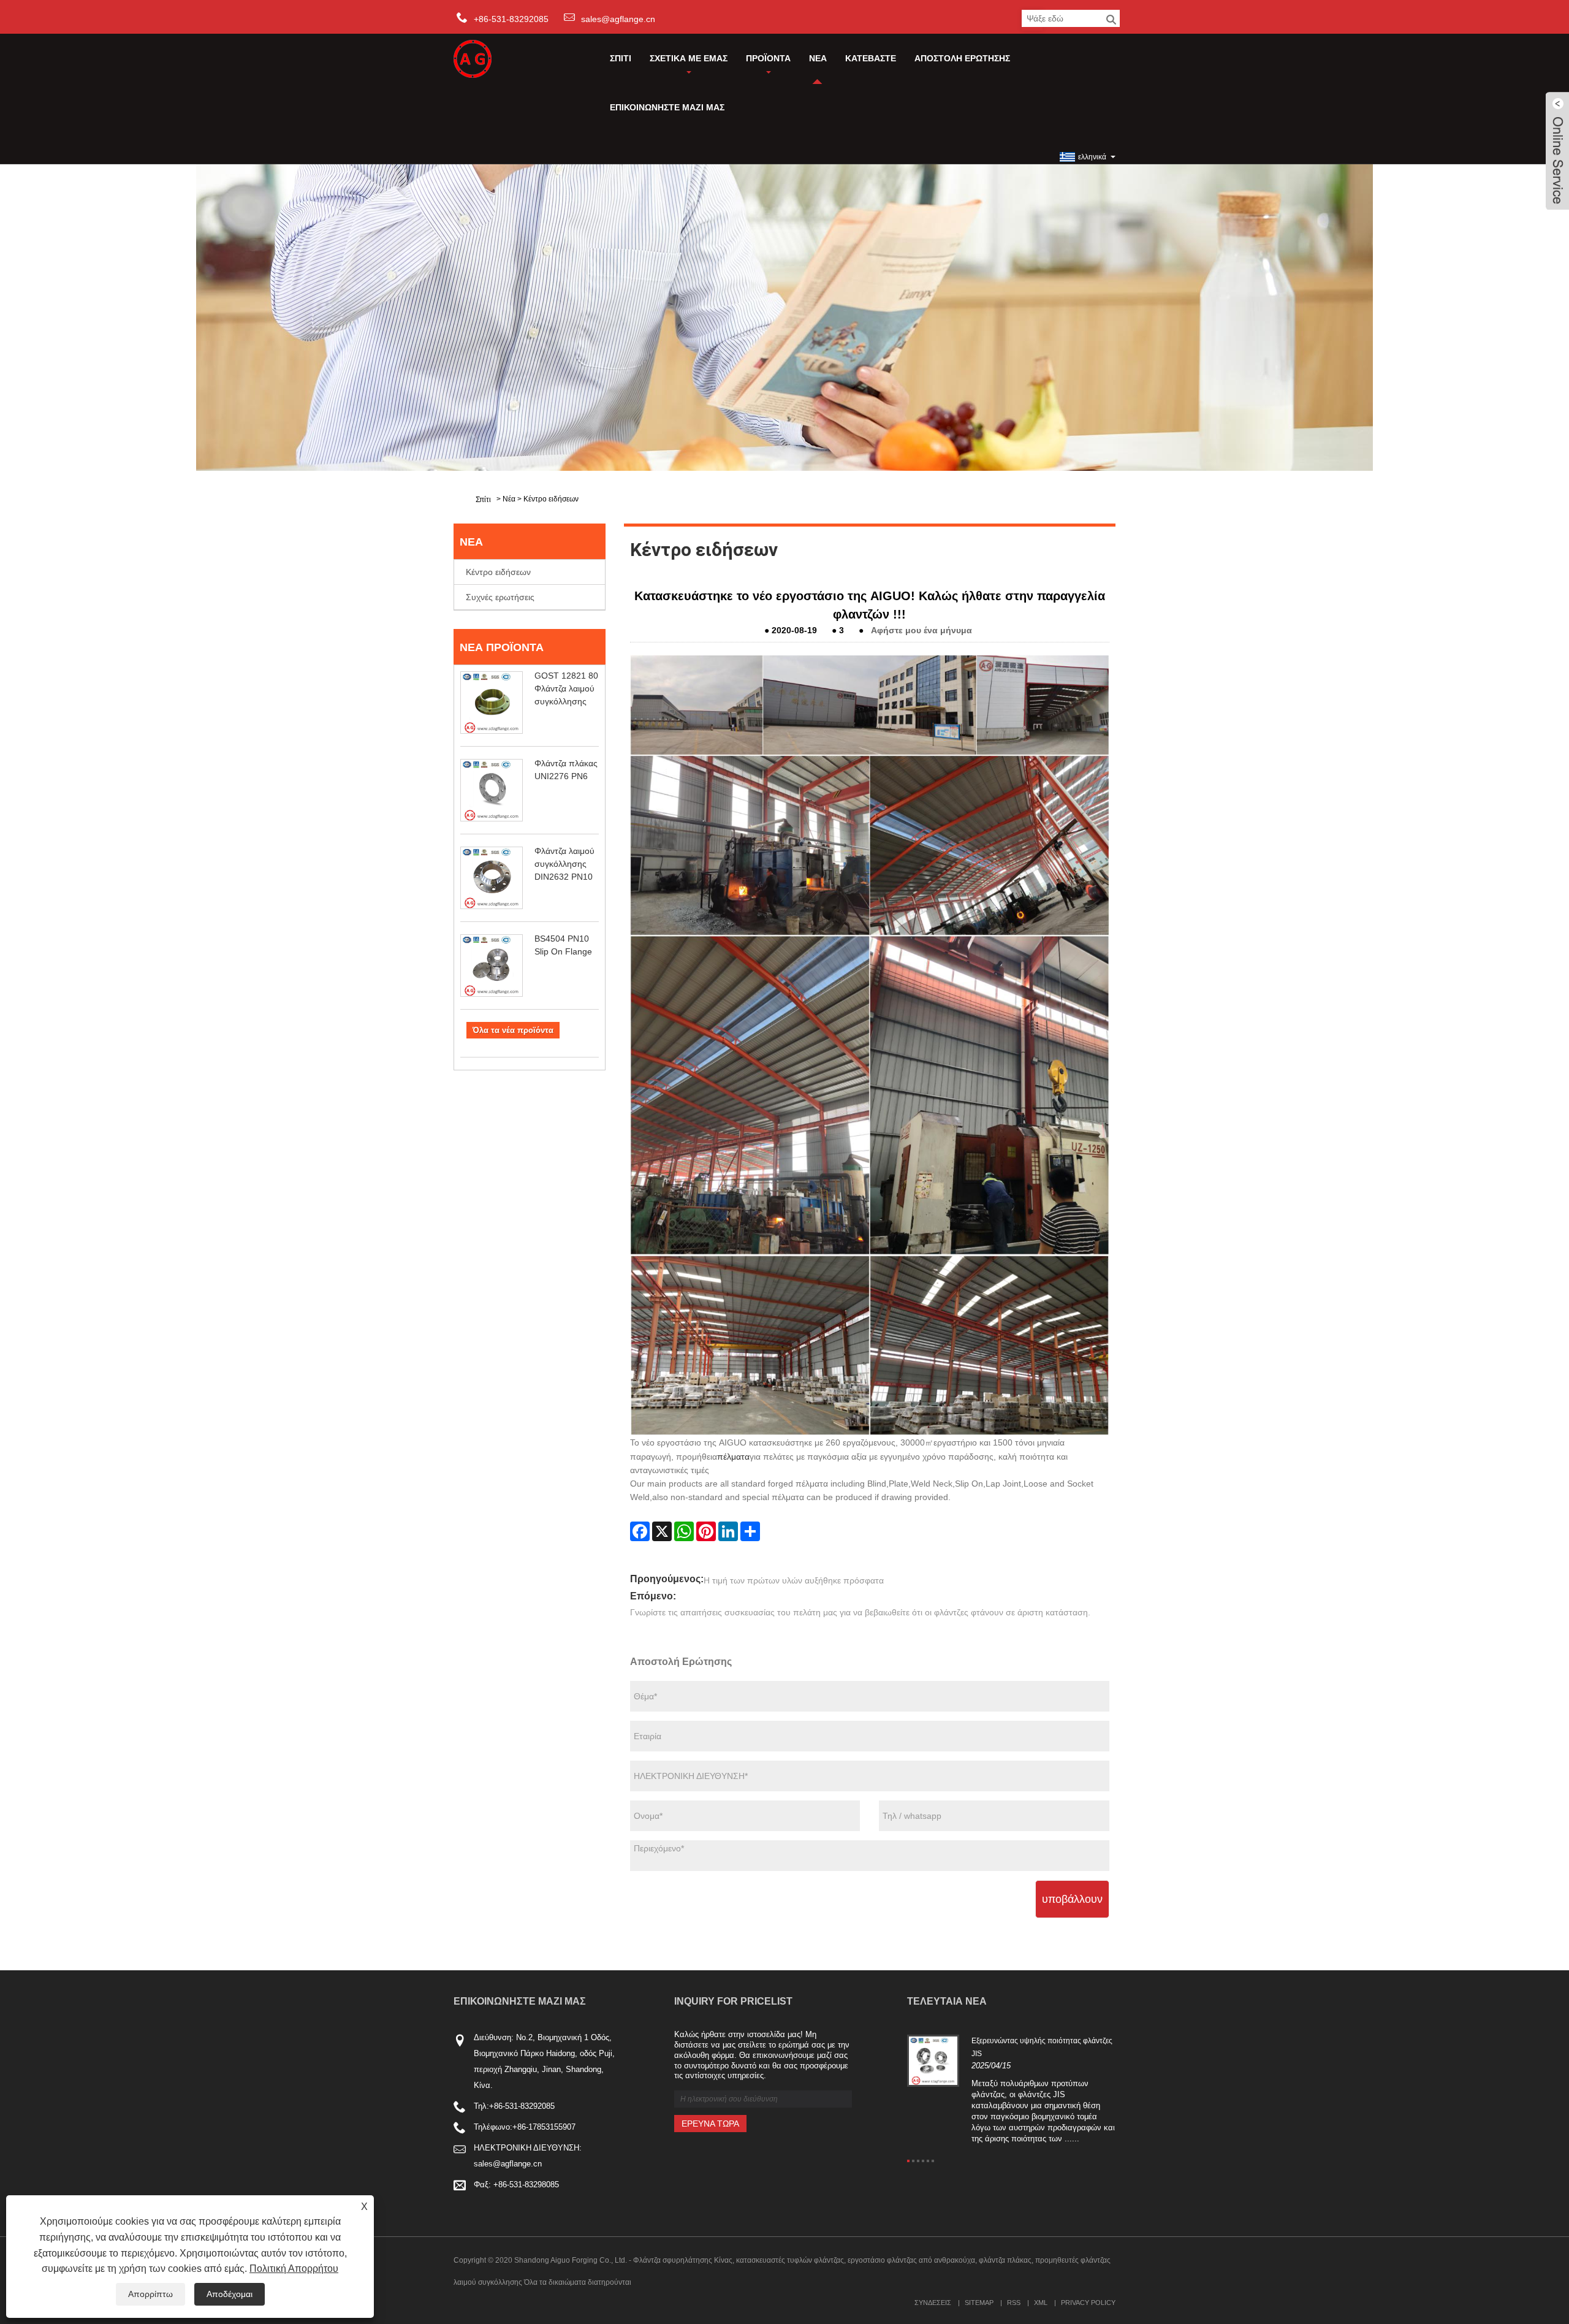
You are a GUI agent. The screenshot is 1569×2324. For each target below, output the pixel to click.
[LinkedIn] (728, 1531)
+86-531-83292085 (522, 2106)
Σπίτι (621, 58)
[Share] (750, 1531)
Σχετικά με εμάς (689, 58)
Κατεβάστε (871, 58)
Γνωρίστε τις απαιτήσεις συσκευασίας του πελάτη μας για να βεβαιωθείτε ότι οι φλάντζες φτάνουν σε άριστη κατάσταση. (860, 1612)
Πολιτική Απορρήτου (294, 2269)
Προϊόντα (768, 58)
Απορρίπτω (150, 2294)
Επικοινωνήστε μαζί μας (667, 107)
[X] (662, 1531)
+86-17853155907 (544, 2127)
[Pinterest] (706, 1531)
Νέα (818, 58)
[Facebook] (640, 1531)
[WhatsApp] (684, 1531)
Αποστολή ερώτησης (962, 58)
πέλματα (733, 1457)
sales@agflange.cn (618, 19)
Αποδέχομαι (230, 2294)
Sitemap (979, 2303)
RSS (1014, 2303)
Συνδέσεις (933, 2303)
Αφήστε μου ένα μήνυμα (921, 630)
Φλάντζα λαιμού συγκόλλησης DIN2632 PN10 (564, 864)
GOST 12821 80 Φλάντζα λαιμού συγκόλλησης (566, 688)
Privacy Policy (1088, 2303)
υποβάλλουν (1072, 1899)
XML (1041, 2303)
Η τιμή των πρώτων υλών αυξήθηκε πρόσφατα (794, 1580)
